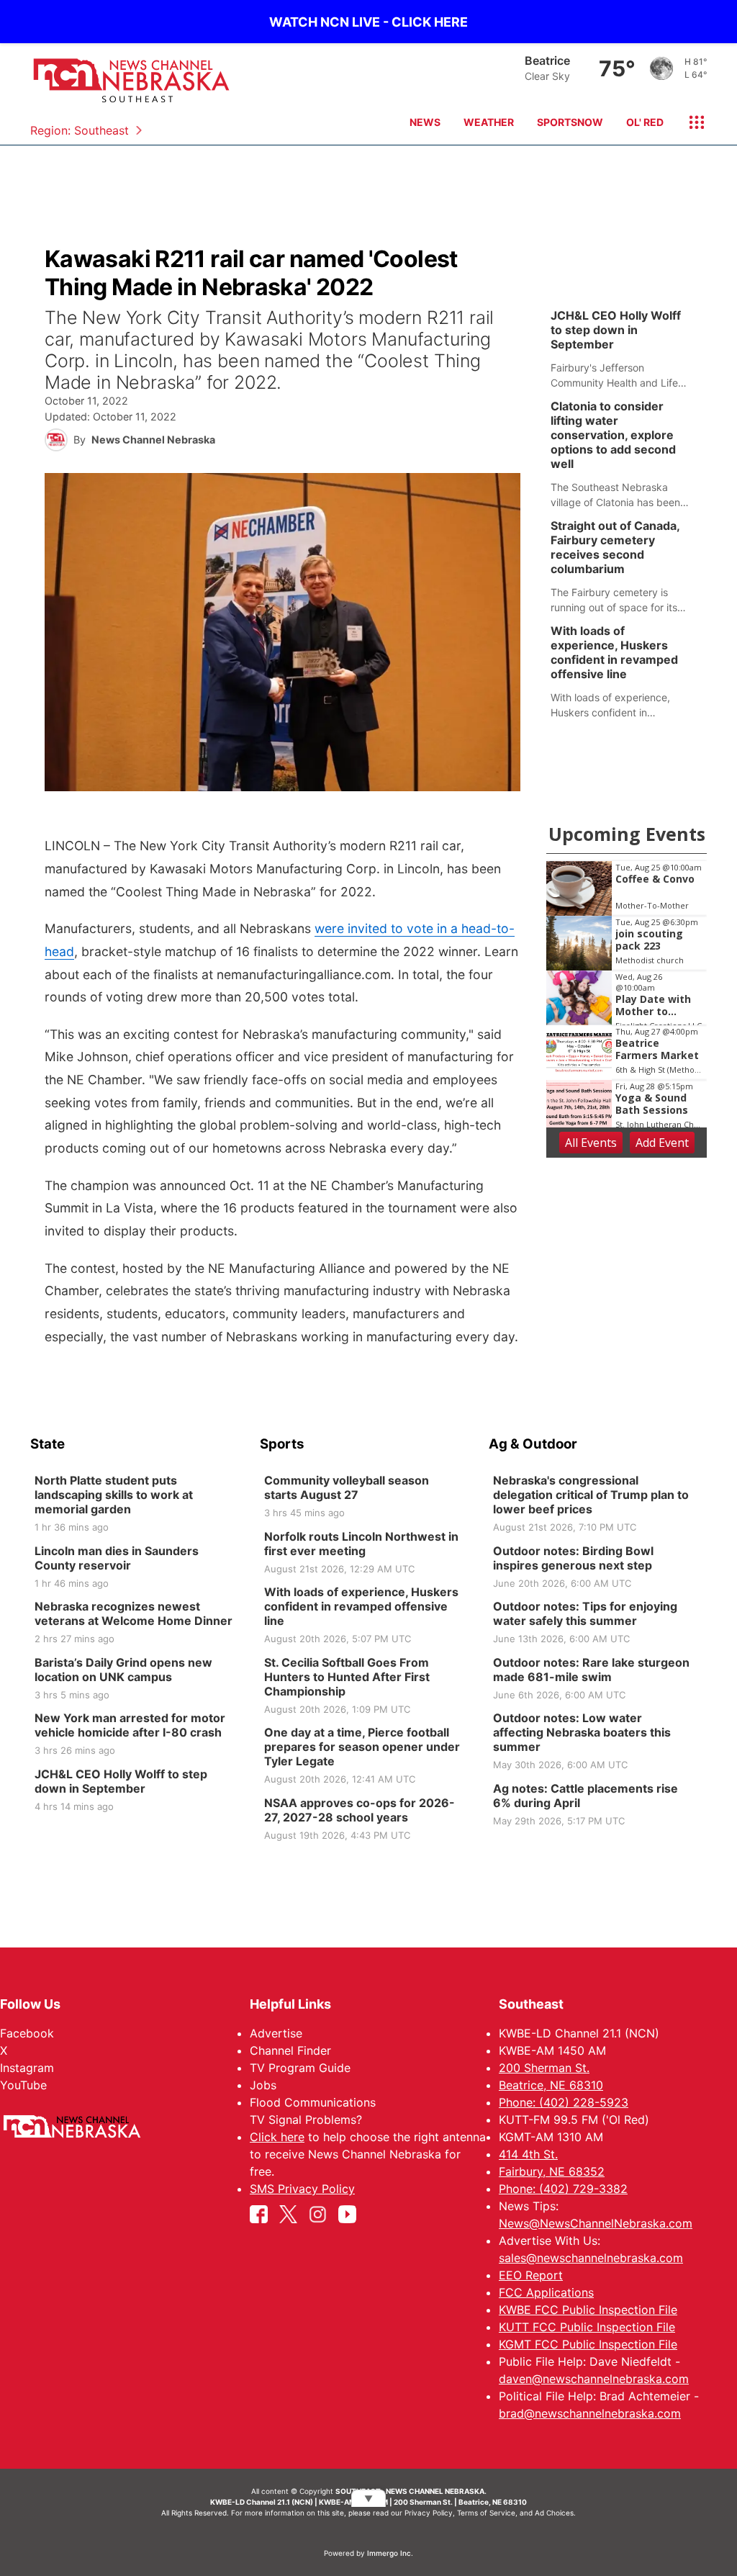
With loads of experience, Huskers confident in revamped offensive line (614, 652)
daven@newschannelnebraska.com (594, 2379)
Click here (277, 2137)
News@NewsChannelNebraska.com (596, 2223)
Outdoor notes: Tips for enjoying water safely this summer (585, 1613)
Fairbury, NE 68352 (552, 2171)
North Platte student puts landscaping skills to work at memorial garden (114, 1495)
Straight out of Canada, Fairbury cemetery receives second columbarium (615, 547)
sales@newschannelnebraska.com (591, 2258)
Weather (489, 122)
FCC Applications (546, 2292)
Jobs (263, 2085)
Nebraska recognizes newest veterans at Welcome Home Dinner (134, 1613)
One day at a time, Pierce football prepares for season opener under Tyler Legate (362, 1747)
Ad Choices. (555, 2513)
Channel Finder (290, 2050)
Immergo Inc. (390, 2553)
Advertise (276, 2033)
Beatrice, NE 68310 (551, 2085)
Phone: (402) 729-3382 (563, 2189)
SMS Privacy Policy (302, 2189)
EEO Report (531, 2275)
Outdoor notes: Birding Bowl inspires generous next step (573, 1558)
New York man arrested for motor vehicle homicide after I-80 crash (130, 1725)
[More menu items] (691, 122)
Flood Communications (313, 2102)
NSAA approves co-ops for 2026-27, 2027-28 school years (360, 1810)
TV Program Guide (300, 2068)
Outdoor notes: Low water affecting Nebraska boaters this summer (582, 1732)
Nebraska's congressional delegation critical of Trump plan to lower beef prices (591, 1495)
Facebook (27, 2033)
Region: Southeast (80, 130)
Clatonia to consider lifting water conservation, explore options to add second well (613, 435)
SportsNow (570, 122)
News (425, 122)
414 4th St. (528, 2154)
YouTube (23, 2085)
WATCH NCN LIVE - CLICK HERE (368, 22)
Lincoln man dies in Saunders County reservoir (117, 1558)
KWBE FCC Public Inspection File (588, 2310)
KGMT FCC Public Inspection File (588, 2344)
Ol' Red (645, 122)
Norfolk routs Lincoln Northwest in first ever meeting (361, 1544)
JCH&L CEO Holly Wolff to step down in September (616, 330)
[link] (627, 349)
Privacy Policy (429, 2513)
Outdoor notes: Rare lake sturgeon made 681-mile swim (591, 1670)
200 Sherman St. (544, 2068)
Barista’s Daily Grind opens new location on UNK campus (123, 1670)
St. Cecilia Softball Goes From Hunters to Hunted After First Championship (347, 1677)
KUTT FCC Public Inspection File (587, 2327)
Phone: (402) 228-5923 (564, 2102)
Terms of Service (486, 2513)
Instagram (27, 2068)
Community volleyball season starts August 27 (347, 1487)
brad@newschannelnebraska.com (590, 2413)
